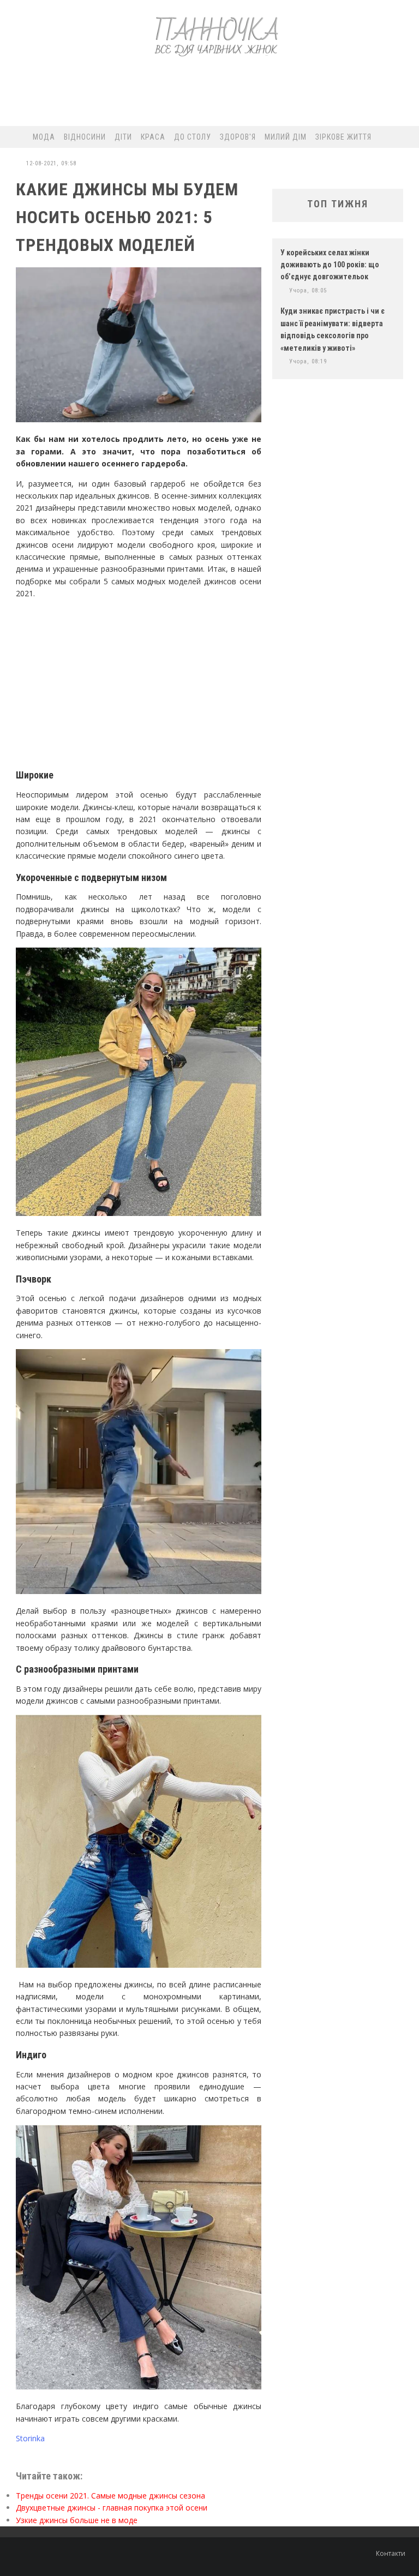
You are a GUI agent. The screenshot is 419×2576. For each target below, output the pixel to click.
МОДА (44, 137)
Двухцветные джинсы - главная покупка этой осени (112, 2508)
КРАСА (153, 137)
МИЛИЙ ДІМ (286, 137)
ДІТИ (123, 137)
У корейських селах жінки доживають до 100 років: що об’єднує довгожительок (330, 265)
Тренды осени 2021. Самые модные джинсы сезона (110, 2496)
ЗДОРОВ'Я (238, 137)
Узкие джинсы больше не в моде (77, 2520)
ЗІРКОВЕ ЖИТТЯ (343, 137)
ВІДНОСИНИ (85, 137)
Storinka (30, 2438)
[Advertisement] (209, 96)
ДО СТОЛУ (193, 137)
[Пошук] (406, 137)
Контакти (391, 2553)
